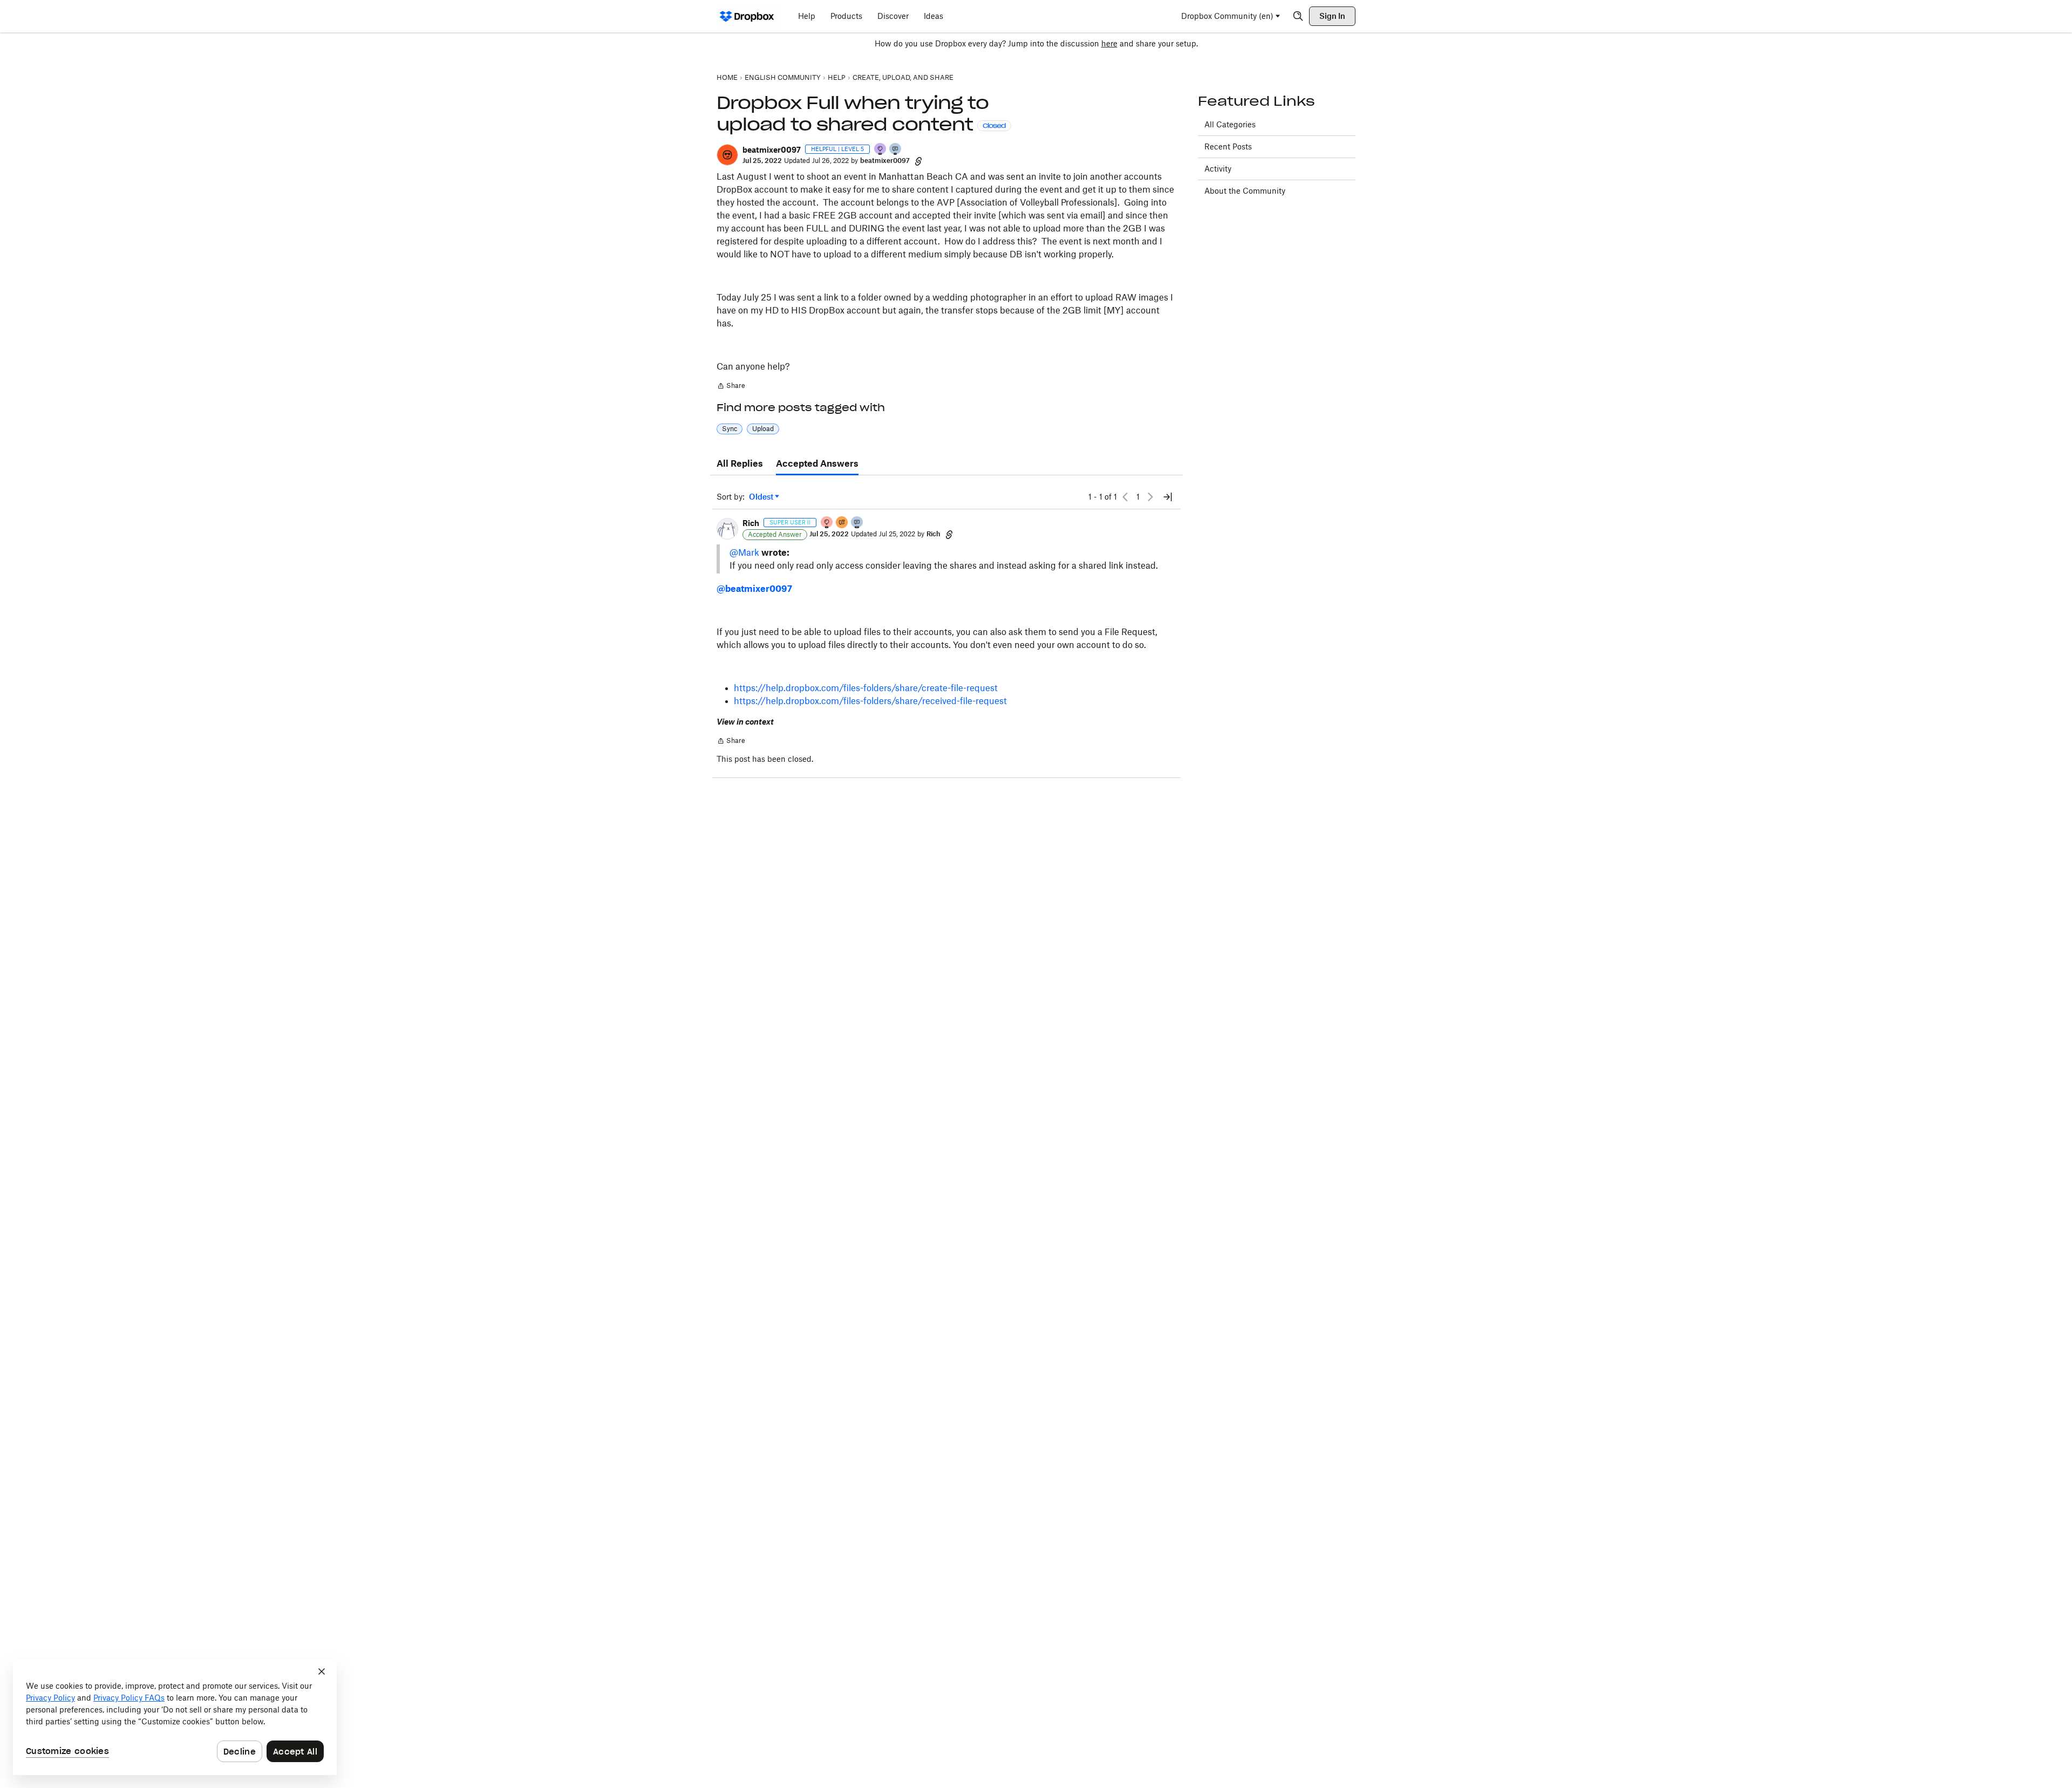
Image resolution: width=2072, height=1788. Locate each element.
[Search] (1298, 16)
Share (731, 387)
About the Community (1245, 191)
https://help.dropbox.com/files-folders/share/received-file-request (870, 701)
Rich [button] (751, 523)
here (1109, 43)
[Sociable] (857, 523)
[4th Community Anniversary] (827, 523)
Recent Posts (1228, 146)
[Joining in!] (896, 150)
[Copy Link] (918, 161)
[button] (727, 155)
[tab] (740, 464)
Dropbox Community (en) (1227, 16)
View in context (745, 722)
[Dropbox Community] (747, 16)
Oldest (762, 497)
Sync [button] (730, 429)
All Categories (1230, 124)
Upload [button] (763, 429)
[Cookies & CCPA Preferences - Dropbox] (175, 1717)
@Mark (744, 552)
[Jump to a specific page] (1168, 497)
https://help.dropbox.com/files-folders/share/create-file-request (866, 688)
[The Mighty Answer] (842, 523)
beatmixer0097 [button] (772, 150)
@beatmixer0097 (754, 589)
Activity (1218, 169)
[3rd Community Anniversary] (881, 150)
